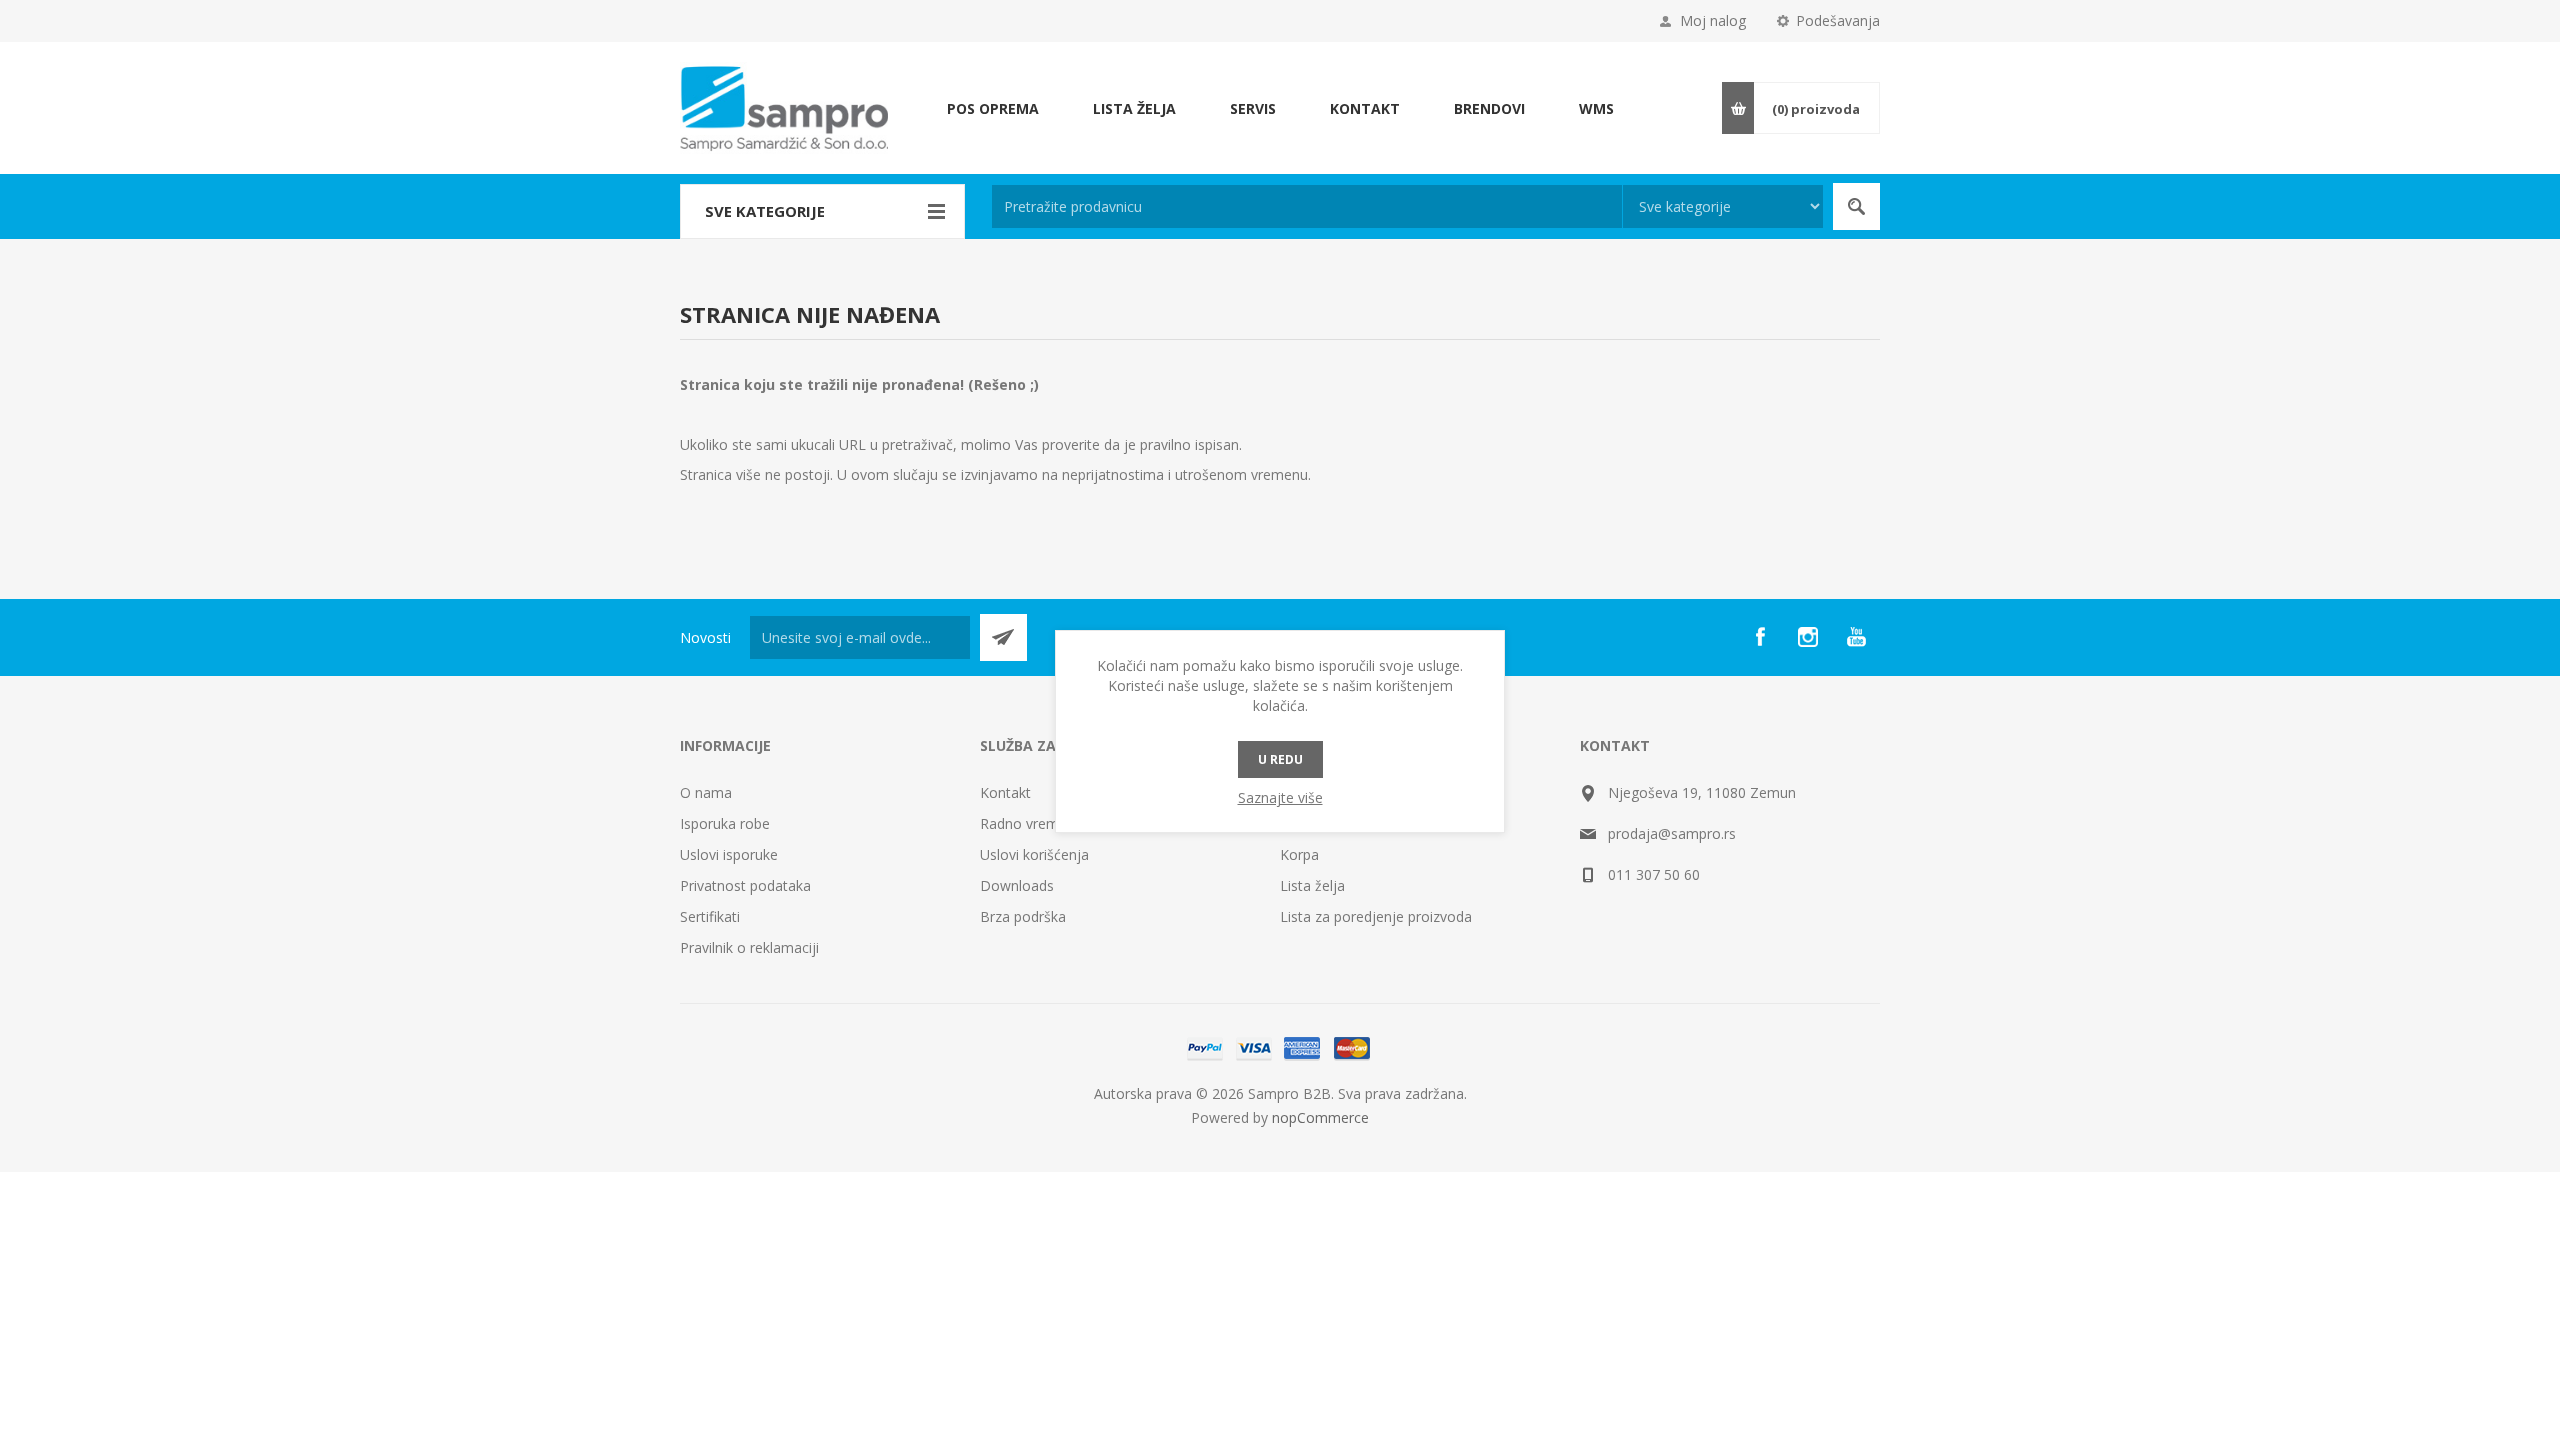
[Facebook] (1760, 637)
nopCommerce (1320, 1117)
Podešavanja (1838, 20)
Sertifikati (710, 916)
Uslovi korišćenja (1034, 854)
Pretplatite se (1003, 637)
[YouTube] (1856, 637)
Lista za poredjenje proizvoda (1376, 916)
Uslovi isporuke (729, 854)
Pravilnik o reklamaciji (749, 947)
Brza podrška (1023, 916)
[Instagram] (1808, 637)
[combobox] (1307, 206)
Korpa (1299, 854)
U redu (1280, 759)
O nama (706, 792)
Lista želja (1312, 885)
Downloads (1017, 885)
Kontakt (1005, 792)
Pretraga (1856, 206)
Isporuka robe (725, 823)
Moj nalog (1713, 20)
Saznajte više (1280, 797)
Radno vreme (1023, 823)
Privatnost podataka (745, 885)
